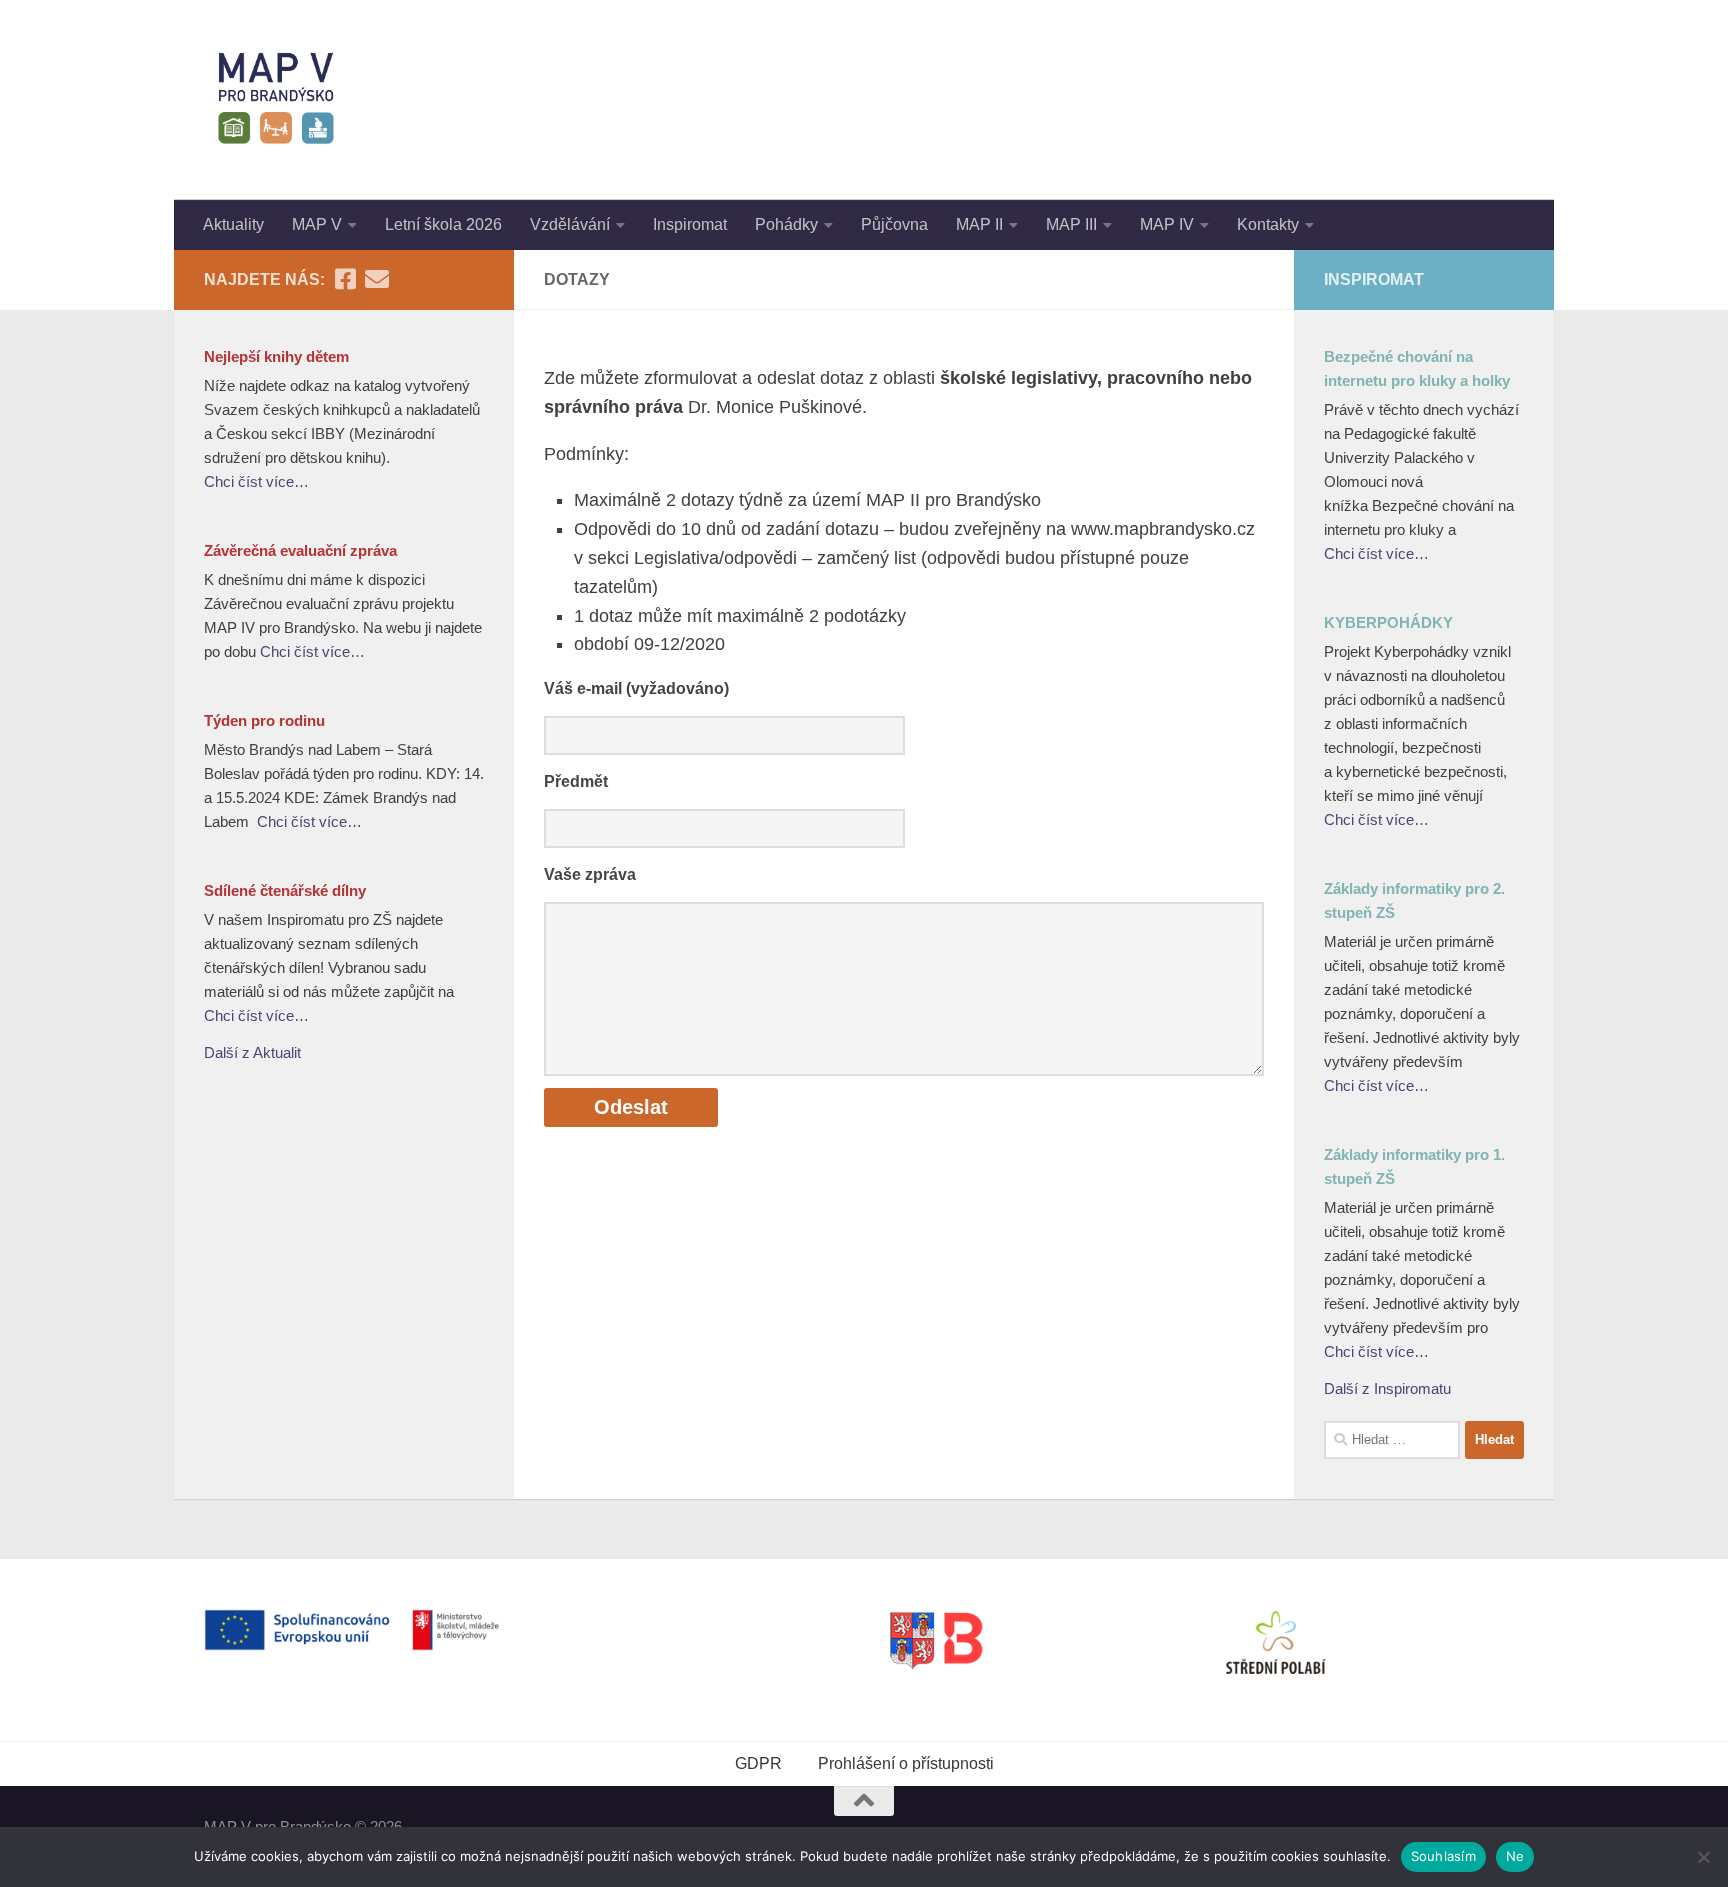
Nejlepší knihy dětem (276, 356)
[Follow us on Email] (377, 279)
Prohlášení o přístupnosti (906, 1763)
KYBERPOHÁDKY (1388, 622)
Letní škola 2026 (443, 224)
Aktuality (233, 224)
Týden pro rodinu (264, 720)
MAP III (1071, 224)
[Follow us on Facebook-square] (345, 279)
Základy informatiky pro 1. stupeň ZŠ (1414, 1166)
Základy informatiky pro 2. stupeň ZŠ (1414, 900)
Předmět (576, 781)
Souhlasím (1443, 1856)
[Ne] (1703, 1857)
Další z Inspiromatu (1387, 1388)
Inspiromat (690, 224)
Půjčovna (894, 224)
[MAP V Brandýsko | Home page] (276, 100)
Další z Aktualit (252, 1052)
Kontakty (1268, 224)
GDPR (758, 1763)
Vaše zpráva (590, 874)
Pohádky (786, 224)
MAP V (317, 224)
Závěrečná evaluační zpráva (300, 550)
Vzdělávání (570, 224)
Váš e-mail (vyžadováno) (636, 688)
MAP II (979, 224)
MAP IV (1167, 224)
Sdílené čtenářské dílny (285, 890)
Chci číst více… (256, 481)
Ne (1515, 1856)
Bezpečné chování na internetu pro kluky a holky (1417, 368)
